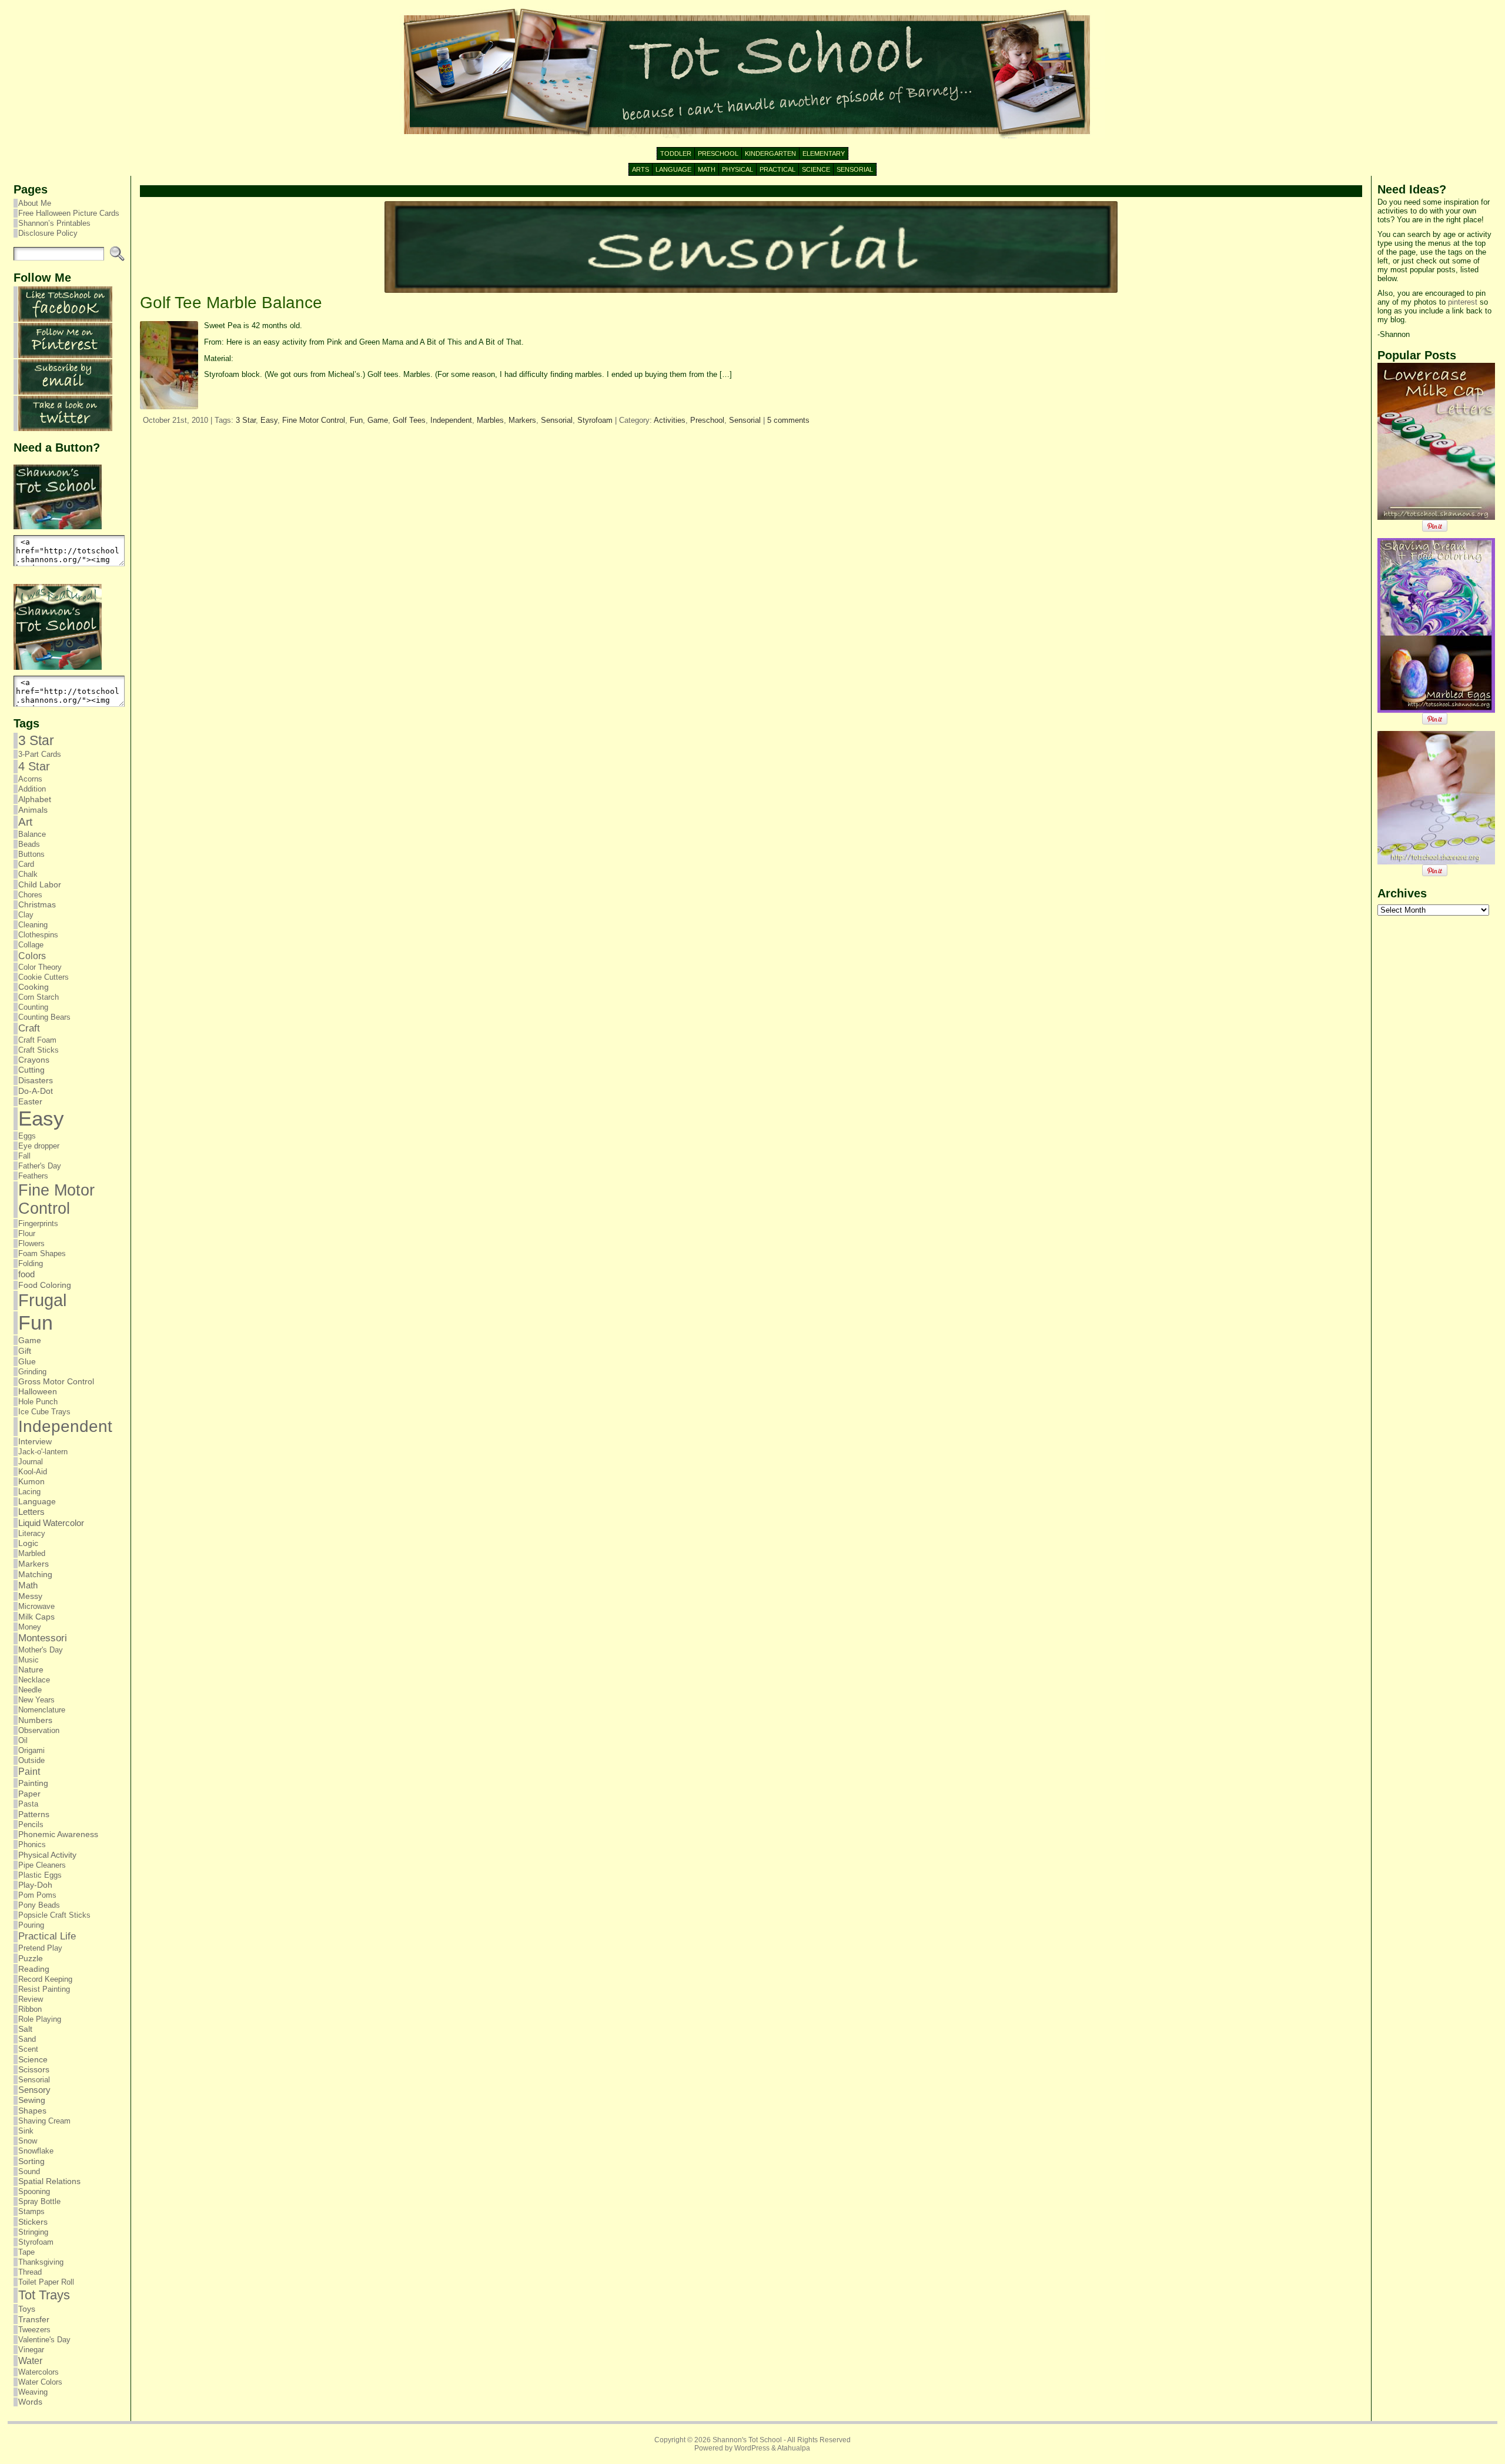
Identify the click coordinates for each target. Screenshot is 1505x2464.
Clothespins (38, 935)
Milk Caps (36, 1617)
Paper (29, 1794)
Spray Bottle (39, 2201)
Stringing (33, 2232)
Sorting (31, 2161)
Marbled (32, 1553)
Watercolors (39, 2372)
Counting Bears (44, 1017)
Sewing (32, 2100)
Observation (39, 1730)
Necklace (34, 1680)
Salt (25, 2029)
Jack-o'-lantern (43, 1452)
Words (30, 2402)
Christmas (37, 905)
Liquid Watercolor (51, 1523)
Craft (29, 1028)
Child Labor (40, 884)
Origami (31, 1750)
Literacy (32, 1533)
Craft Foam (37, 1040)
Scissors (34, 2070)
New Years (36, 1700)
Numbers (35, 1720)
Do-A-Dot (36, 1091)
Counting (33, 1007)
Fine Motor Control (56, 1199)
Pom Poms (37, 1895)
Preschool (707, 420)
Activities (670, 420)
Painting (33, 1783)
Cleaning (33, 925)
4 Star (34, 766)
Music (29, 1660)
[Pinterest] (65, 355)
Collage (31, 945)
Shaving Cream (44, 2121)
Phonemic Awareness (58, 1834)
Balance (32, 834)
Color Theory (40, 967)
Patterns (34, 1814)
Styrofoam (36, 2242)
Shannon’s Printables (54, 223)
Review (31, 1999)
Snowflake (36, 2151)
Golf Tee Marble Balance (231, 303)
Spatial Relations (49, 2181)
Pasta (28, 1804)
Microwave (36, 1606)
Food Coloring (45, 1285)
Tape (26, 2252)
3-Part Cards (40, 754)
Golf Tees (409, 420)
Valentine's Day (44, 2340)
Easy (41, 1119)
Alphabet (35, 799)
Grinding (32, 1372)
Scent (28, 2049)
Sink (26, 2131)
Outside (31, 1760)
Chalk (28, 874)
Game (30, 1340)
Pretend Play (40, 1948)
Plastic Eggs (40, 1875)
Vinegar (31, 2350)
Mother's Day (41, 1650)
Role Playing (40, 2019)
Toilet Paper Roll (46, 2282)
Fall (24, 1156)
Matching (35, 1574)
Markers (34, 1564)
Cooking (34, 987)
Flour (27, 1233)
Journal (31, 1462)
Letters (31, 1512)
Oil (23, 1740)
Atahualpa (794, 2448)
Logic (28, 1543)
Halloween (38, 1392)
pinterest (1463, 302)
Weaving (33, 2392)
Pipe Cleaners (42, 1865)
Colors (32, 956)
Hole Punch (38, 1402)
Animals (33, 810)
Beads (29, 844)
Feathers (33, 1176)
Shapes (32, 2111)
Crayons (34, 1060)
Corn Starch (39, 997)
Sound (29, 2171)
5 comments (788, 420)
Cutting (31, 1070)
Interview (35, 1442)
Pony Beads (39, 1905)
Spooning (34, 2191)
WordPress (752, 2448)
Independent (65, 1426)
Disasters (36, 1080)
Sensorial (34, 2080)
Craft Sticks (39, 1050)
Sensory (34, 2090)
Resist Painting (44, 1989)
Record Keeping (45, 1979)
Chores (30, 895)
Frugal (42, 1300)
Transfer (34, 2319)
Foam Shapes (42, 1253)
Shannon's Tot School (747, 2440)
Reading (34, 1969)
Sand (27, 2039)
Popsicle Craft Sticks (54, 1915)
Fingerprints (38, 1223)
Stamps (31, 2211)
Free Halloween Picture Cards (69, 213)
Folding (31, 1263)
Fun (36, 1323)
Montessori (43, 1638)
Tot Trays (44, 2295)
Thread (30, 2272)
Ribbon (30, 2009)
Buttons (31, 854)
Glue (27, 1361)
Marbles (490, 420)
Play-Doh (35, 1885)
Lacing (29, 1492)
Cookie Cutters (44, 977)
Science (33, 2059)
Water (30, 2361)
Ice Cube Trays (44, 1412)
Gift (25, 1351)
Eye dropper (39, 1146)
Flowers (31, 1243)
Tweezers (34, 2330)
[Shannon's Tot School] (752, 74)
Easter (30, 1101)
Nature (31, 1670)
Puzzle (31, 1958)
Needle (30, 1690)
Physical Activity (47, 1855)
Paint (29, 1771)
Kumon (31, 1482)
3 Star (36, 740)
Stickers (33, 2222)
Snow (28, 2141)
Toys (27, 2309)
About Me (35, 203)
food (26, 1274)
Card (26, 864)
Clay (26, 915)
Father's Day (40, 1166)
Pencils (31, 1824)
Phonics (32, 1844)
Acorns (30, 779)
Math (28, 1585)
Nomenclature (42, 1710)
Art (25, 822)
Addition (32, 789)
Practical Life (47, 1936)
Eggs (27, 1136)
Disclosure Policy (48, 233)
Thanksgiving (41, 2262)
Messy (30, 1596)
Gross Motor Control (56, 1382)
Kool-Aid (33, 1472)
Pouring (31, 1925)
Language (37, 1502)
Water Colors (40, 2382)
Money (30, 1627)
